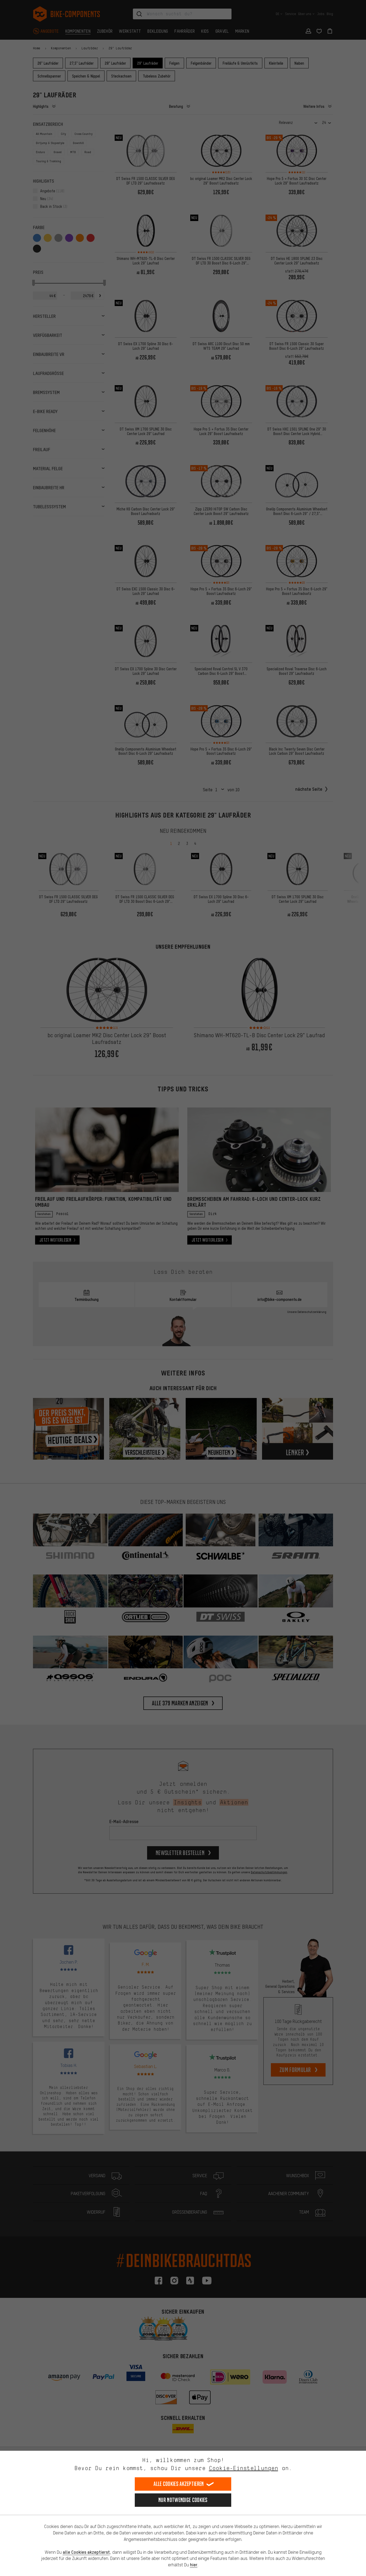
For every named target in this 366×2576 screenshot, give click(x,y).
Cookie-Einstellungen (244, 2468)
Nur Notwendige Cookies (183, 2500)
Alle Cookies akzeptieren (179, 2484)
